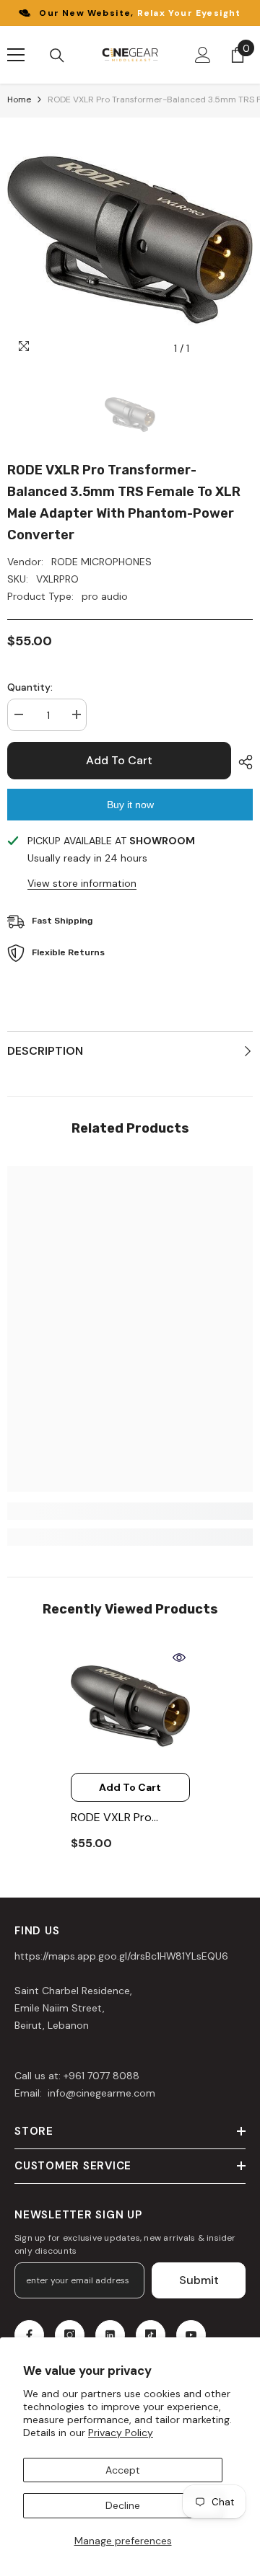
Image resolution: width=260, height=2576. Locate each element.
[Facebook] (29, 2335)
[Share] (242, 762)
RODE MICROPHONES (101, 562)
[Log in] (203, 55)
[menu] (16, 55)
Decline (123, 2505)
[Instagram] (70, 2335)
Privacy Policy (121, 2433)
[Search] (57, 56)
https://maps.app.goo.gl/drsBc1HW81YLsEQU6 (121, 1956)
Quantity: (30, 687)
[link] (130, 1511)
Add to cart (119, 760)
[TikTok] (151, 2335)
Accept (123, 2470)
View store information (82, 883)
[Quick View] (179, 1657)
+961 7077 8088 (101, 2076)
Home (19, 99)
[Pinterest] (110, 2335)
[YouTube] (191, 2335)
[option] (130, 240)
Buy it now (130, 805)
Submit (199, 2280)
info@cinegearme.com (100, 2093)
